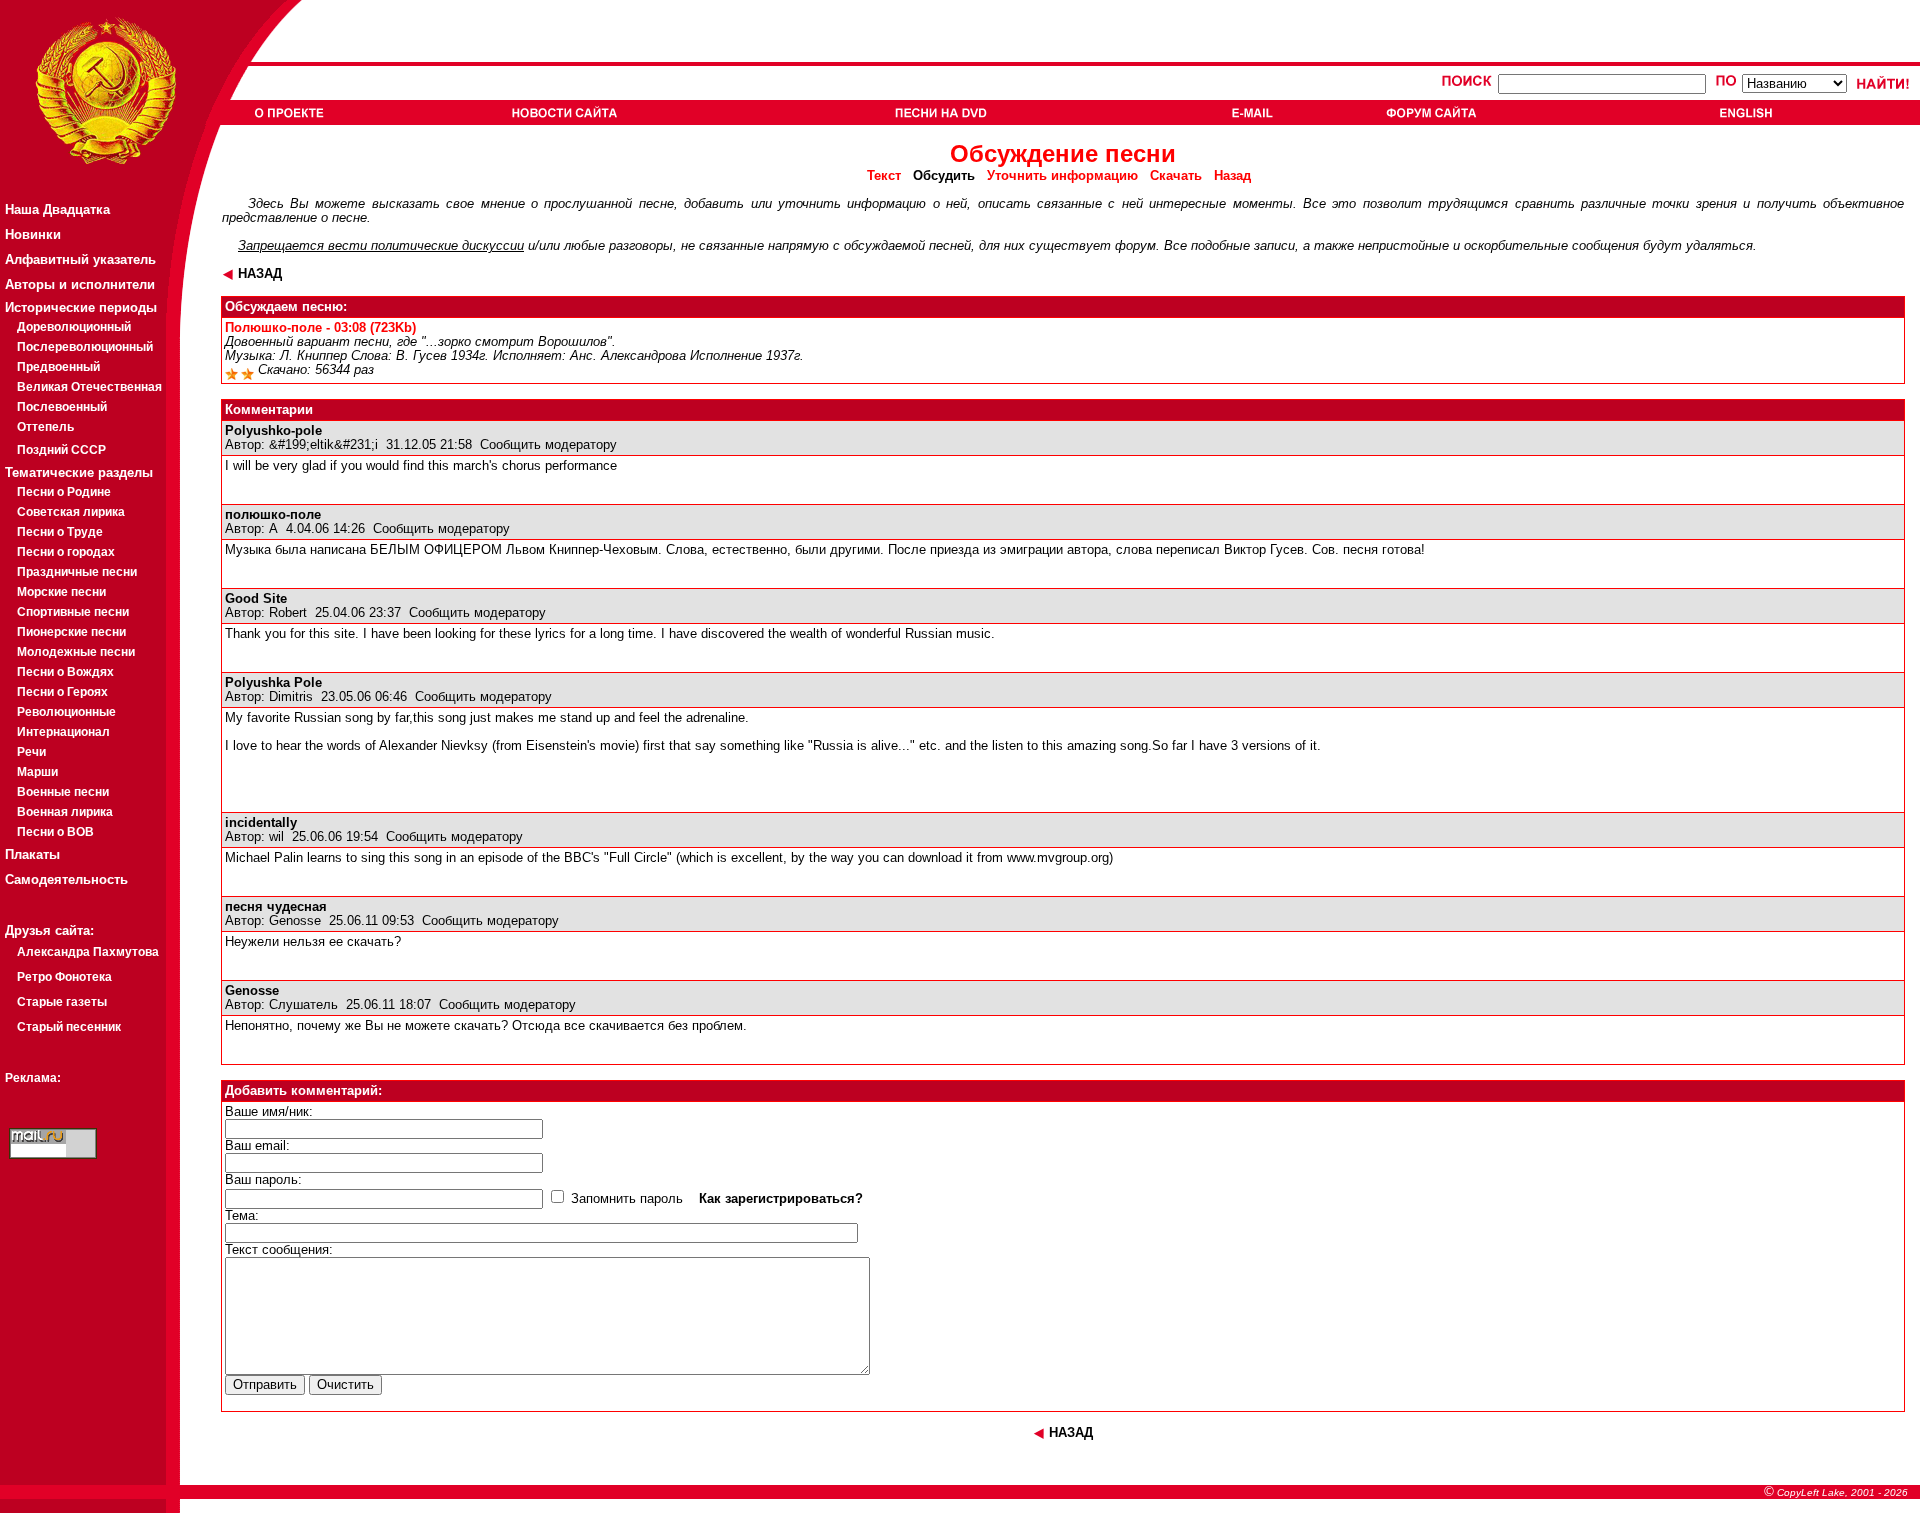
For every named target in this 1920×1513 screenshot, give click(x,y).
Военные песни (63, 792)
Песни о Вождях (65, 672)
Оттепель (45, 427)
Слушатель (303, 1005)
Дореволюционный (74, 327)
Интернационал (63, 732)
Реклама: (33, 1078)
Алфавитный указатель (80, 259)
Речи (31, 752)
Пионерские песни (71, 632)
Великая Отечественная (89, 387)
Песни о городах (66, 552)
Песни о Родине (64, 492)
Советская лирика (71, 512)
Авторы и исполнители (80, 284)
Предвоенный (58, 367)
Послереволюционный (85, 347)
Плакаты (32, 854)
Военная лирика (65, 812)
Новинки (33, 234)
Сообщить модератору (548, 445)
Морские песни (61, 592)
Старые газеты (62, 1002)
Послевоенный (62, 407)
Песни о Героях (62, 692)
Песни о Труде (60, 532)
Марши (37, 772)
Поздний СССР (61, 450)
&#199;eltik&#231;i (323, 445)
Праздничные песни (77, 572)
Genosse (295, 921)
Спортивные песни (73, 612)
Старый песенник (69, 1027)
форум (1135, 246)
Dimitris (291, 697)
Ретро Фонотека (64, 977)
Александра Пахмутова (88, 952)
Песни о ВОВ (55, 832)
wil (276, 837)
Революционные (66, 712)
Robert (288, 613)
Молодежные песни (76, 652)
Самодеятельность (66, 879)
